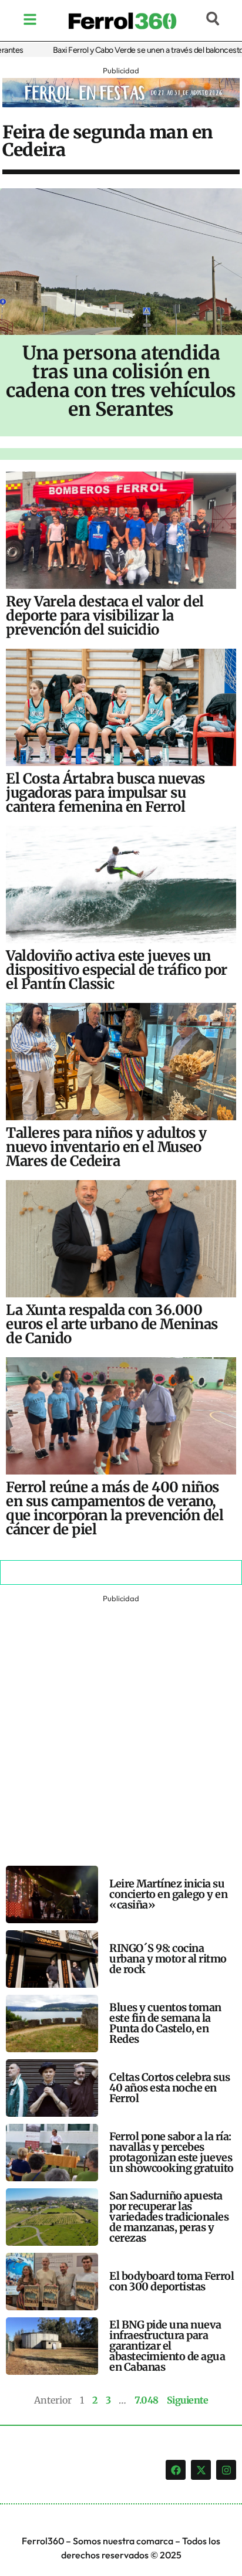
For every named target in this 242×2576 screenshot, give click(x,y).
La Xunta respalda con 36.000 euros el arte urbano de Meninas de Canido (112, 1324)
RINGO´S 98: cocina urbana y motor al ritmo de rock (168, 1959)
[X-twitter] (201, 2470)
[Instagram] (226, 2470)
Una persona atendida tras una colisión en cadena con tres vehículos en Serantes (121, 381)
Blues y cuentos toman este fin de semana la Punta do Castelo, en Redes (165, 2023)
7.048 (147, 2400)
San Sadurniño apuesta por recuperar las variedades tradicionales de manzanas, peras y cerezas (169, 2217)
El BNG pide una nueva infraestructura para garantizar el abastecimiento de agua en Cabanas (167, 2346)
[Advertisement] (121, 1727)
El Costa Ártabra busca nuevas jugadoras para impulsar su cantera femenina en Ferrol (105, 793)
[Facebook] (176, 2470)
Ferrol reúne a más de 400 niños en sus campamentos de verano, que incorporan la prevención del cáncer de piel (115, 1508)
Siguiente (188, 2400)
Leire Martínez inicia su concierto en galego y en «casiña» (168, 1894)
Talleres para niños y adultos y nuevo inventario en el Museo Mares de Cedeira (106, 1147)
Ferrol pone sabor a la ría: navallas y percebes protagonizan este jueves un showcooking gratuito (172, 2152)
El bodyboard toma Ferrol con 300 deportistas (172, 2281)
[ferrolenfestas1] (121, 104)
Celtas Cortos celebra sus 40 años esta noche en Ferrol (170, 2088)
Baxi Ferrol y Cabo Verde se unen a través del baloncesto (130, 50)
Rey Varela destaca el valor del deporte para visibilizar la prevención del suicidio (105, 616)
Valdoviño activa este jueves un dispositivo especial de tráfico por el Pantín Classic (117, 970)
